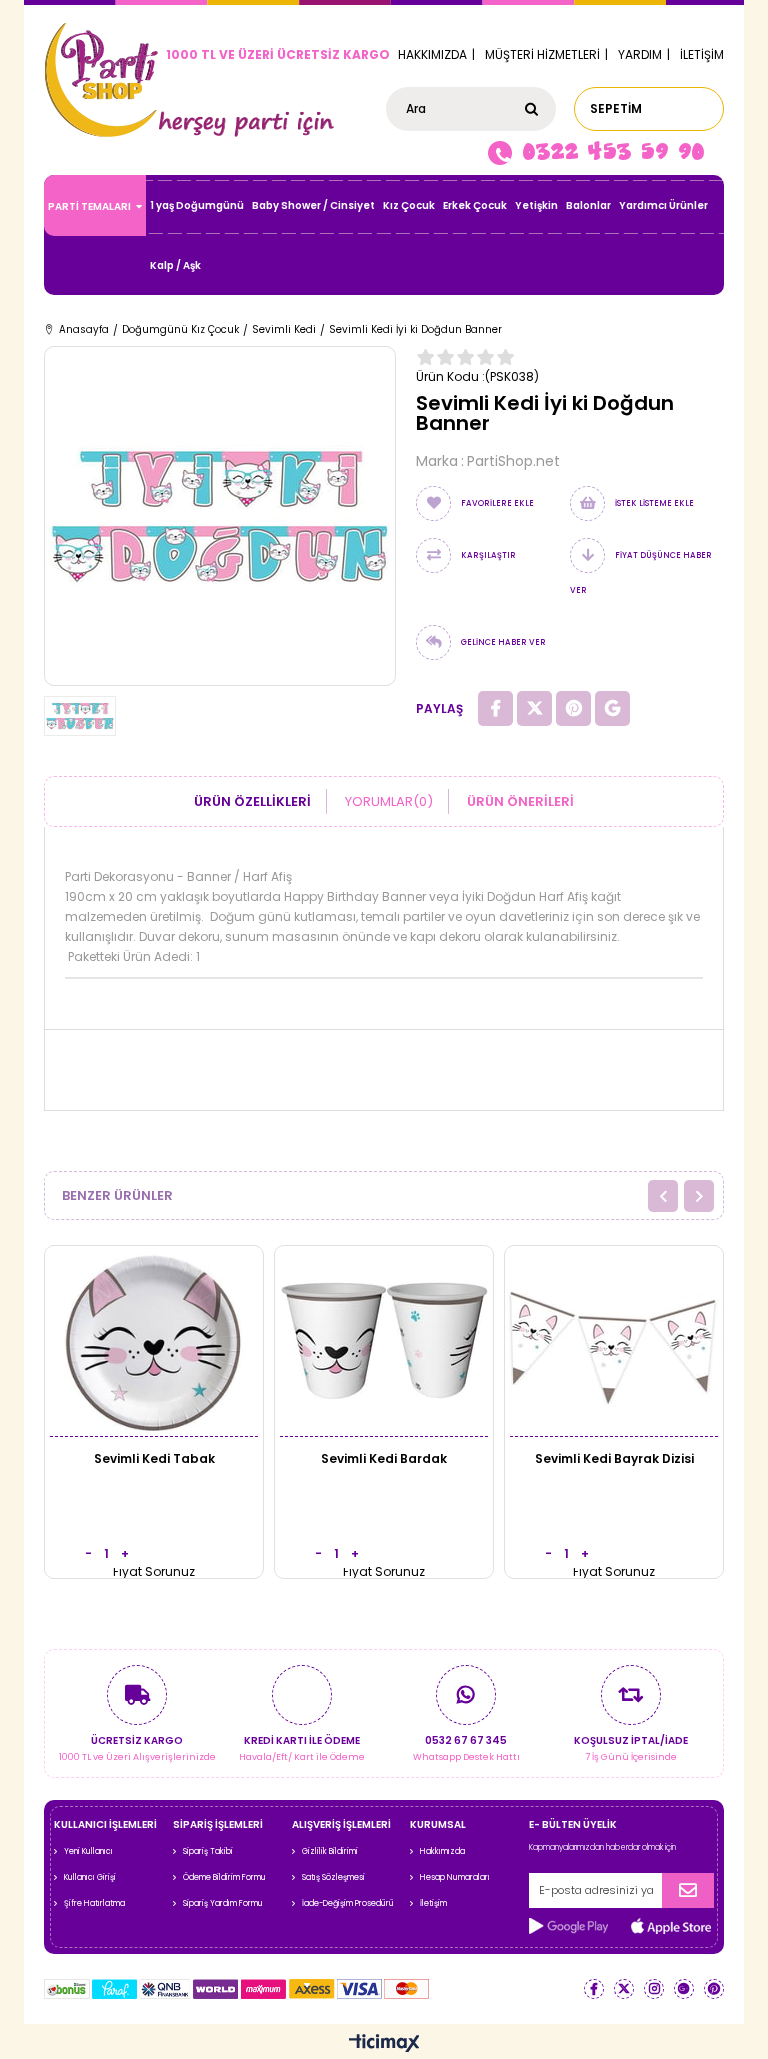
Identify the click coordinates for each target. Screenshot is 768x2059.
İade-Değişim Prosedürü (348, 1903)
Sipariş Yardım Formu (223, 1903)
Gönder (688, 1890)
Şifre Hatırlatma (94, 1903)
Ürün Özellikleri (252, 801)
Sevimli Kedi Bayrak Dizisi (614, 1458)
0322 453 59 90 (613, 151)
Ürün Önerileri (520, 801)
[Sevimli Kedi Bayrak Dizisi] (614, 1340)
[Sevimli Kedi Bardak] (384, 1340)
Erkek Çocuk (475, 205)
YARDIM (640, 54)
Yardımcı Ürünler (663, 205)
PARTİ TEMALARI (89, 206)
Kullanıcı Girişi (90, 1877)
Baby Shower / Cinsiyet (313, 205)
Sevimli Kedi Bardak (384, 1458)
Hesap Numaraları (455, 1877)
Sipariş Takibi (208, 1851)
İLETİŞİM (702, 54)
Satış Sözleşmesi (333, 1877)
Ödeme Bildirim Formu (224, 1877)
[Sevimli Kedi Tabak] (154, 1340)
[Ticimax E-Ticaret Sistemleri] (384, 2044)
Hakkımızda (442, 1851)
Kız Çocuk (409, 205)
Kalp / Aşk (175, 265)
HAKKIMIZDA (432, 54)
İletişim (433, 1903)
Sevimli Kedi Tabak (154, 1458)
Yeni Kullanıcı (88, 1851)
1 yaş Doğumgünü (197, 205)
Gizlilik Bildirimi (330, 1851)
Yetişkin (536, 205)
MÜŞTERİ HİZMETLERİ (542, 54)
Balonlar (588, 205)
